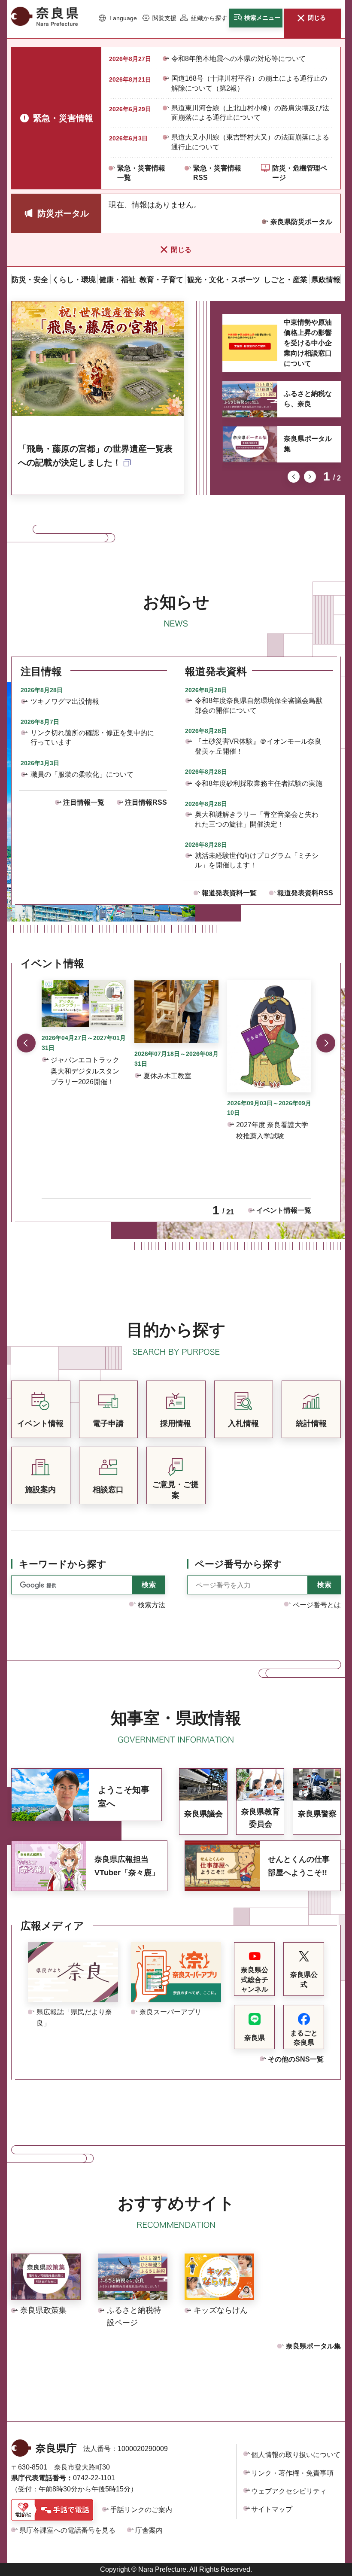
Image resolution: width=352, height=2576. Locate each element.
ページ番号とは (317, 1605)
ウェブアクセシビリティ (289, 2491)
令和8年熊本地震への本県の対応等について (238, 59)
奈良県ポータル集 (308, 444)
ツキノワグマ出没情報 (65, 701)
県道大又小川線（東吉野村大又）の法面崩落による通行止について (250, 142)
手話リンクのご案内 (141, 2510)
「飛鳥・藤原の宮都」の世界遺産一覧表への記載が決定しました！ (95, 456)
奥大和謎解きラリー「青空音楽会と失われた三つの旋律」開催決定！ (257, 819)
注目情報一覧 (84, 802)
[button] (118, 18)
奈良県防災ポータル (301, 222)
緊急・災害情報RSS (217, 173)
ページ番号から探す (238, 1564)
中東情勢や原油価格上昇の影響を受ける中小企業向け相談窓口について (308, 343)
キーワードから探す (63, 1564)
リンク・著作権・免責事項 (292, 2473)
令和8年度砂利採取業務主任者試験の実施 (259, 783)
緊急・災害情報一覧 (141, 173)
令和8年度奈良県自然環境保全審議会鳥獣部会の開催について (259, 705)
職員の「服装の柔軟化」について (82, 774)
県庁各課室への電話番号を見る (67, 2530)
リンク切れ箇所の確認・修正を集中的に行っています (92, 738)
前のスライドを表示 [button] (294, 477)
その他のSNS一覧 (296, 2059)
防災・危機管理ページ (300, 173)
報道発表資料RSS (305, 893)
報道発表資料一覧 (229, 893)
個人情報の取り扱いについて (296, 2455)
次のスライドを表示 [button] (310, 477)
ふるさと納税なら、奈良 (308, 399)
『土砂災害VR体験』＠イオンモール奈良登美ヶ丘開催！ (258, 746)
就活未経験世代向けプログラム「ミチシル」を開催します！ (257, 860)
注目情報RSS (146, 802)
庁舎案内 (149, 2530)
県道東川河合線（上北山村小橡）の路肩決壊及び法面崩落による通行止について (250, 113)
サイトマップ (272, 2509)
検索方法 (152, 1605)
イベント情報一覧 (284, 1210)
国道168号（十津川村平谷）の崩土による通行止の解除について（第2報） (249, 83)
